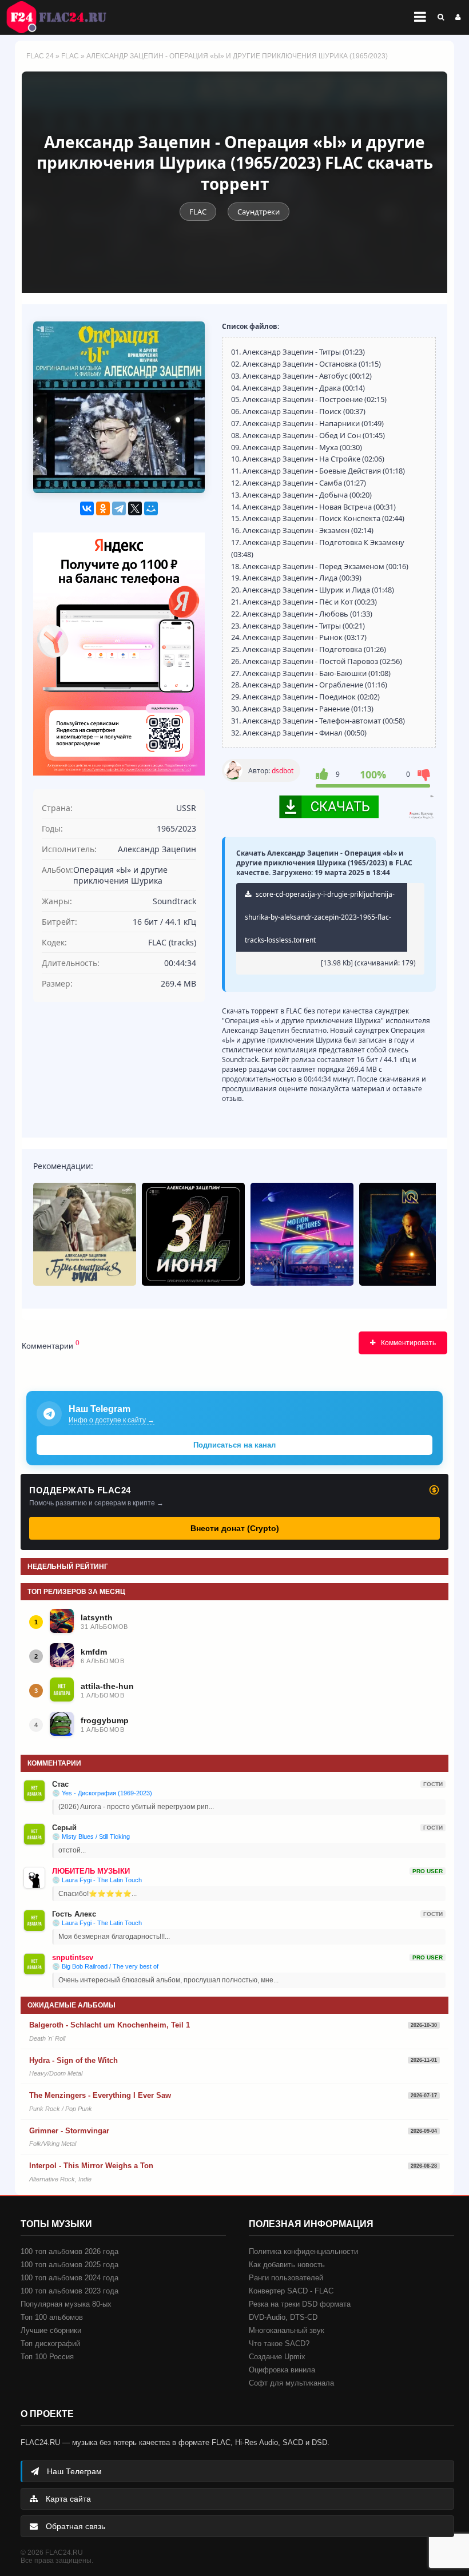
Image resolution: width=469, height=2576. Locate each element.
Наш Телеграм (73, 2471)
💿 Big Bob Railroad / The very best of (105, 1966)
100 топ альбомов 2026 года (69, 2251)
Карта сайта (67, 2499)
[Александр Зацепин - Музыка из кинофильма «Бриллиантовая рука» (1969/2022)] (85, 1234)
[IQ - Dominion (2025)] (411, 1234)
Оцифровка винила (282, 2370)
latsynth (97, 1617)
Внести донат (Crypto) (235, 1528)
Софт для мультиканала (291, 2383)
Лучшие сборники (51, 2330)
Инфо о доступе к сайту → (112, 1420)
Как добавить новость (287, 2265)
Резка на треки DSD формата (300, 2304)
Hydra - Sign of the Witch (73, 2060)
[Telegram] (119, 508)
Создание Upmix (277, 2357)
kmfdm (94, 1652)
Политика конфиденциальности (303, 2251)
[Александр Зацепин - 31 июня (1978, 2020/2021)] (193, 1234)
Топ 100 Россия (47, 2357)
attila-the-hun (107, 1686)
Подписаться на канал (234, 1445)
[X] (135, 508)
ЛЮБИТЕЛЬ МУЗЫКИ (91, 1871)
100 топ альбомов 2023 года (69, 2291)
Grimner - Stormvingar (69, 2131)
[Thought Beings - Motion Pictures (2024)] (302, 1234)
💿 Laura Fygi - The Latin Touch (97, 1880)
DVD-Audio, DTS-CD (283, 2317)
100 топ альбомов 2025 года (69, 2265)
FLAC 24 (63, 17)
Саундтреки (259, 212)
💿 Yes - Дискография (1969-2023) (102, 1793)
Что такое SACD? (279, 2344)
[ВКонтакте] (87, 508)
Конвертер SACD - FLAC (291, 2291)
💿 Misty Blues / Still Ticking (91, 1836)
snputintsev (73, 1957)
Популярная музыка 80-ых (66, 2304)
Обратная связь (74, 2526)
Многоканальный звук (287, 2330)
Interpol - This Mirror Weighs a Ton (91, 2166)
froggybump (105, 1720)
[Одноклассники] (103, 508)
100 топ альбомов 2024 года (69, 2278)
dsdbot (283, 771)
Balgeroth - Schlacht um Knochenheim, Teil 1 (110, 2025)
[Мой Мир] (151, 508)
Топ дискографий (50, 2344)
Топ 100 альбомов (52, 2317)
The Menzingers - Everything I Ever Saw (100, 2095)
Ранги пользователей (286, 2278)
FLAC (70, 56)
